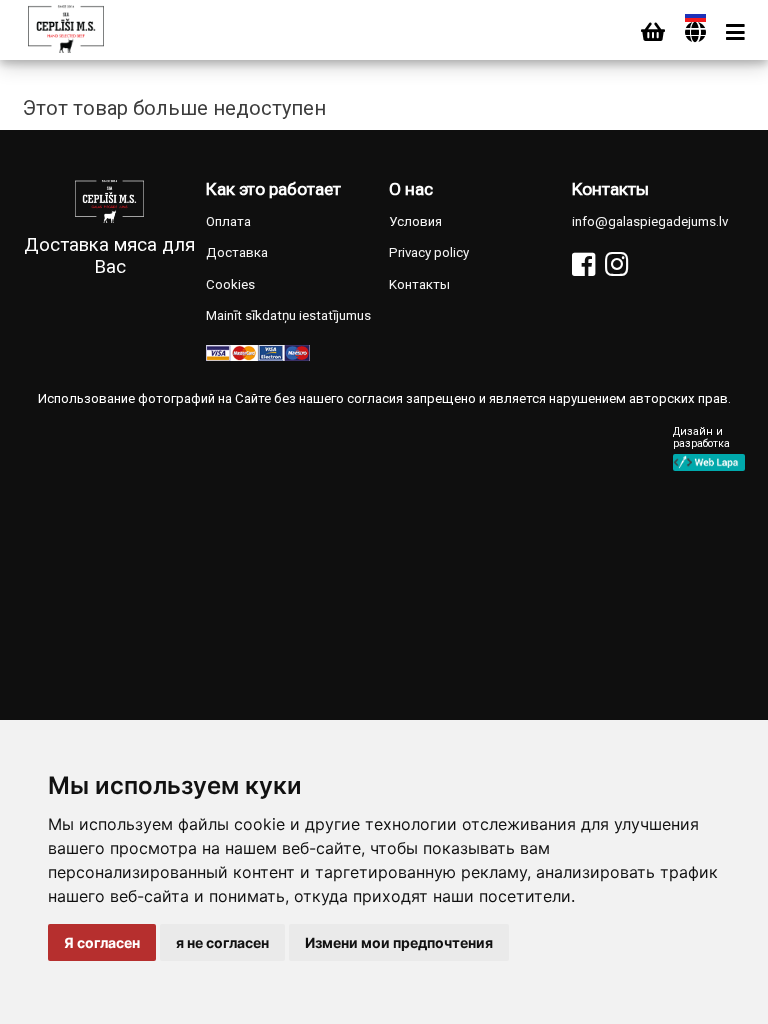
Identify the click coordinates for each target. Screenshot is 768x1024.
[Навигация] (735, 32)
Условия (415, 221)
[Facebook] (583, 264)
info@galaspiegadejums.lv (650, 221)
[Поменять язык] (695, 32)
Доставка (237, 252)
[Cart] (653, 32)
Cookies (230, 284)
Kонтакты (419, 284)
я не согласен (222, 942)
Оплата (228, 221)
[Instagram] (616, 264)
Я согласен (102, 942)
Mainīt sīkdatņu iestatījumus (288, 315)
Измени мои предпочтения (399, 942)
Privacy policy (429, 252)
